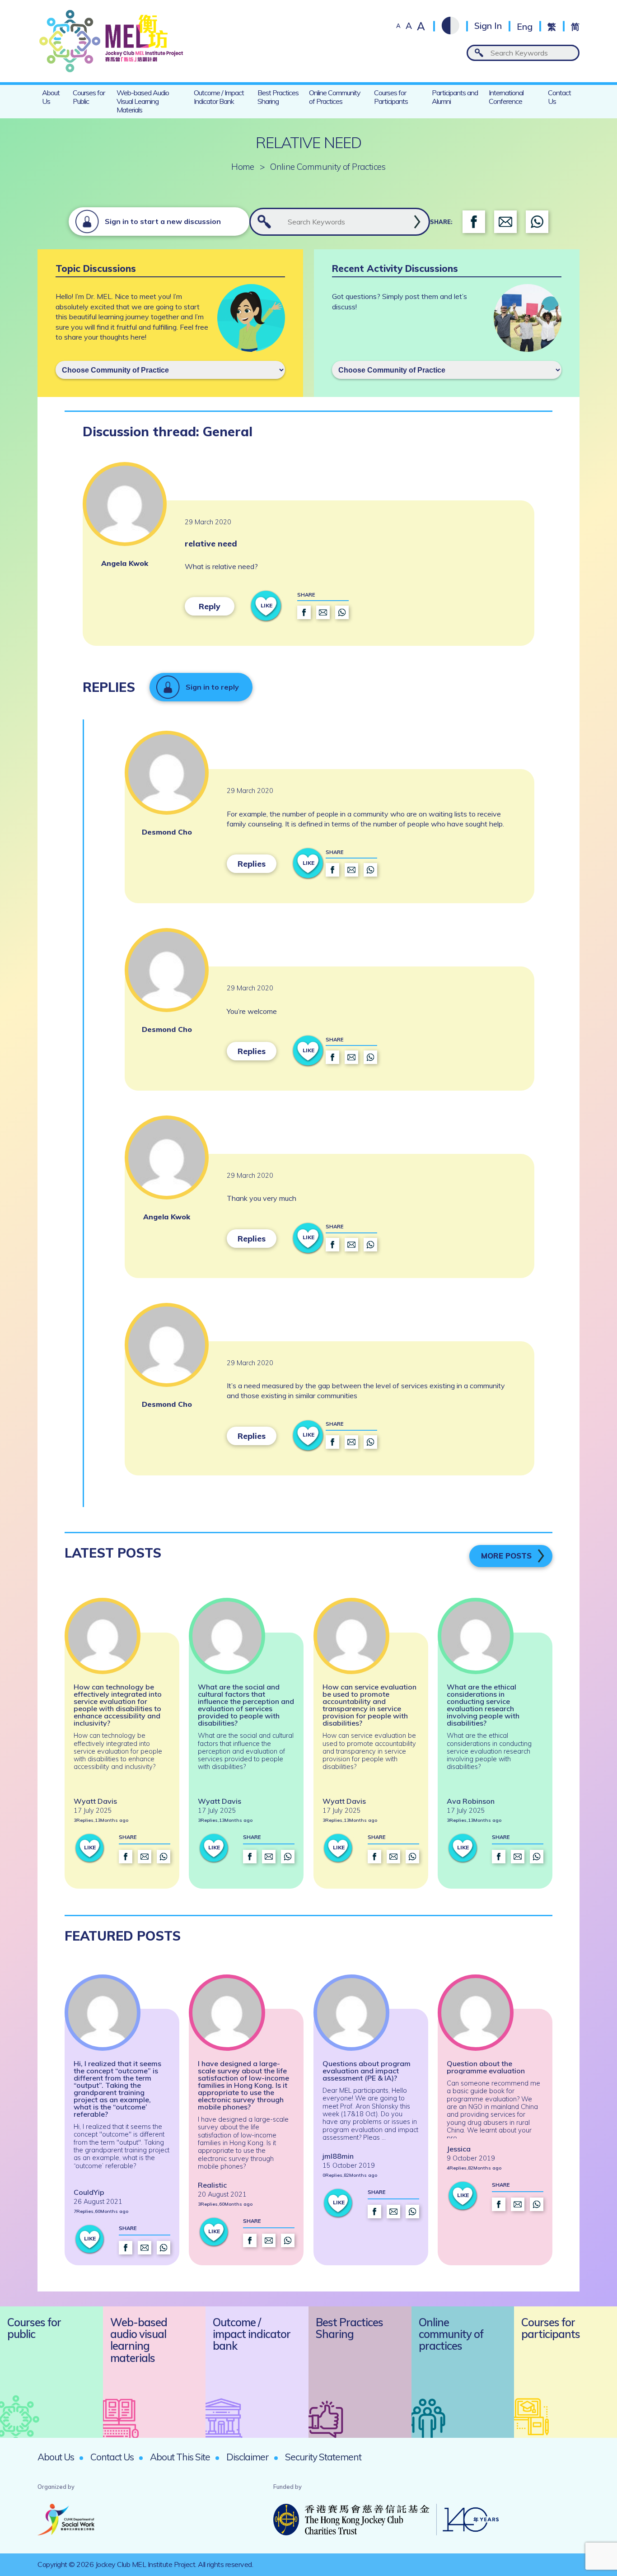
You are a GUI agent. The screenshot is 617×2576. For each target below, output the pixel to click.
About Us (51, 97)
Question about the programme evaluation (486, 2067)
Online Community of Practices (335, 97)
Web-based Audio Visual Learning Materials (143, 101)
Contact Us (559, 97)
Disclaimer (248, 2457)
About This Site (180, 2457)
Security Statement (323, 2457)
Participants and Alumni (455, 97)
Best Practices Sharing (278, 97)
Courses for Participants (391, 97)
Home (243, 167)
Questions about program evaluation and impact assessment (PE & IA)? (367, 2071)
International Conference (506, 97)
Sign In (488, 26)
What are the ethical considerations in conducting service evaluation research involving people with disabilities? (483, 1705)
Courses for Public (89, 97)
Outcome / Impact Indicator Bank (219, 97)
